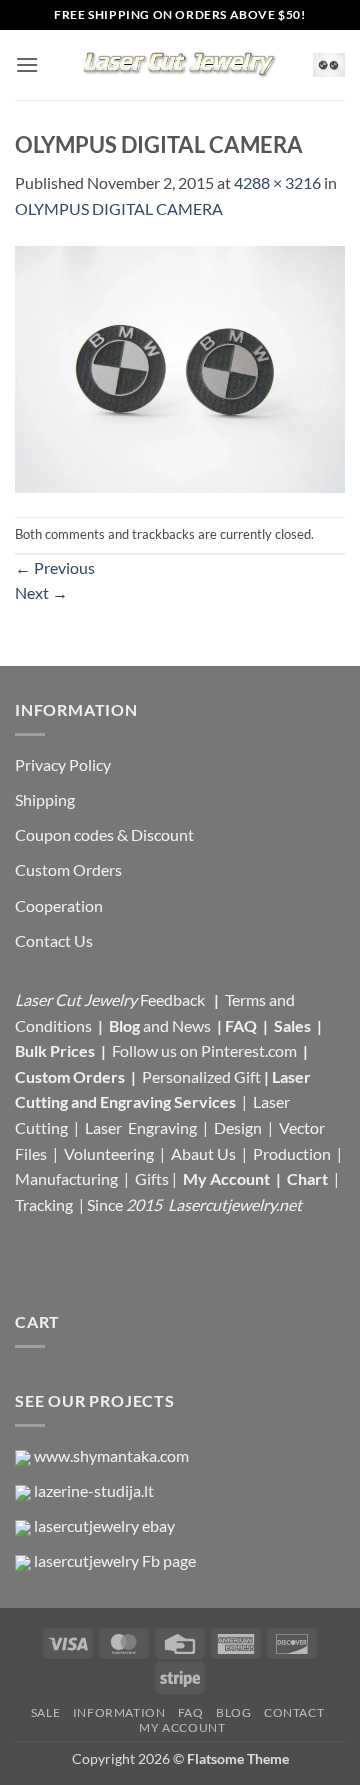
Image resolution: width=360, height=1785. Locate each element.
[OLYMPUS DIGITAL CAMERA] (180, 366)
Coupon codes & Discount (106, 834)
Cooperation (59, 905)
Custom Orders (68, 869)
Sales (294, 1025)
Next (41, 592)
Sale (45, 1712)
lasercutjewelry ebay (104, 1525)
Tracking (45, 1204)
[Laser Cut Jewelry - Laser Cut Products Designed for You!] (180, 65)
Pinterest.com (249, 1050)
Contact (294, 1712)
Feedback (174, 999)
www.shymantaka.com (111, 1455)
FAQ (242, 1025)
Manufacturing (66, 1178)
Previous (55, 567)
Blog (126, 1025)
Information (119, 1712)
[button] (27, 64)
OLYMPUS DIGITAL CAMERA (119, 208)
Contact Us (54, 940)
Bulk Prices (55, 1050)
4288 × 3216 (277, 182)
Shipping (45, 799)
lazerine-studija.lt (94, 1490)
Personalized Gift (201, 1076)
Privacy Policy (63, 764)
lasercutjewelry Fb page (115, 1560)
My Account (226, 1178)
